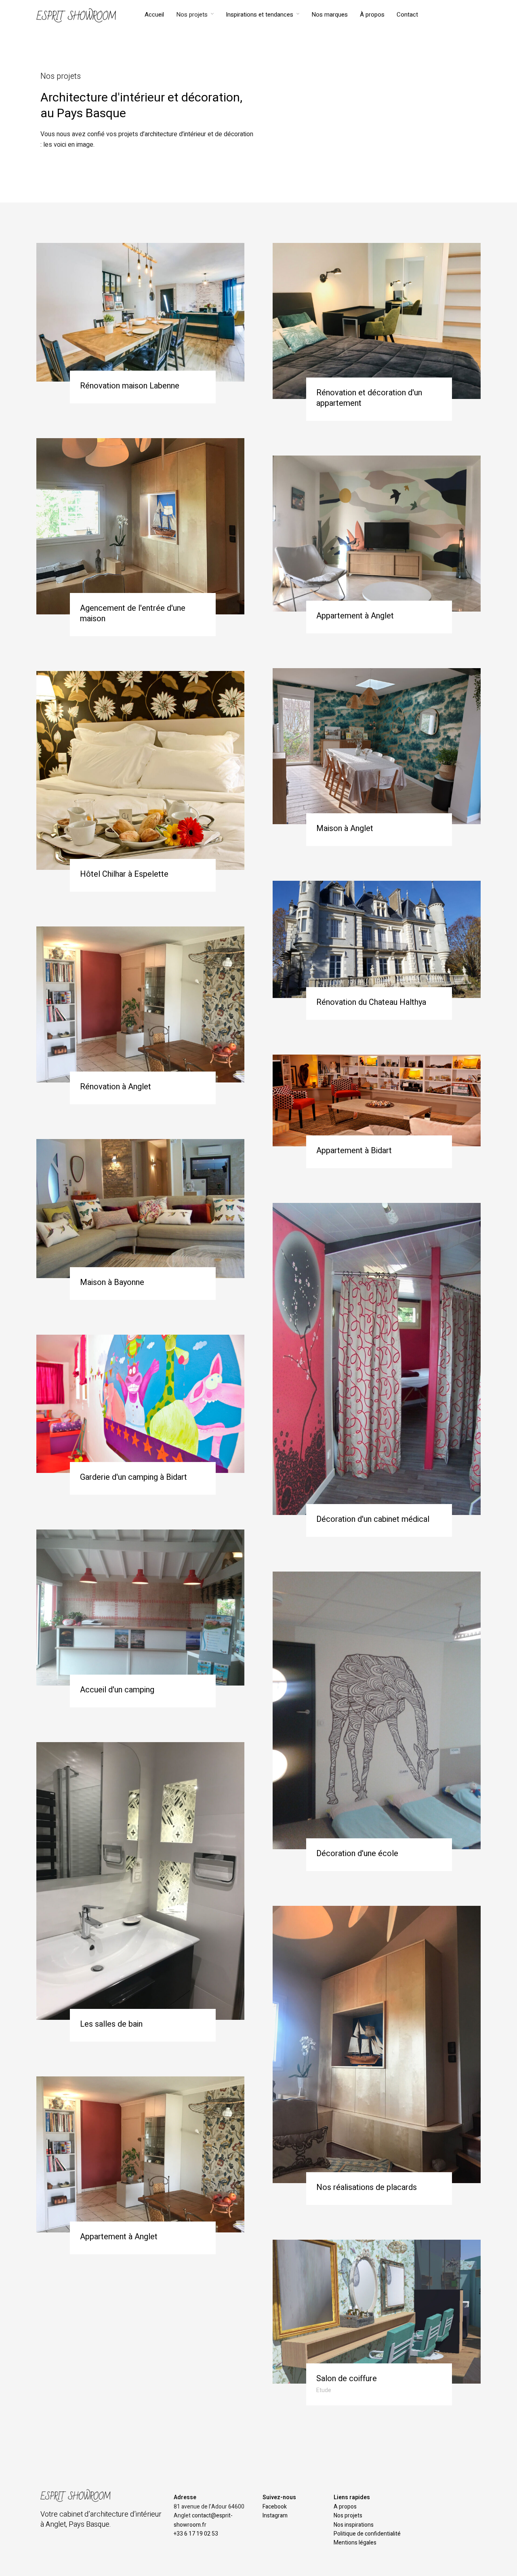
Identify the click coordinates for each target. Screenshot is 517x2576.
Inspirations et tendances (260, 15)
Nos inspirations (354, 2525)
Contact (407, 15)
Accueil (154, 15)
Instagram (275, 2516)
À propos (372, 15)
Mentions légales (355, 2543)
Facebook (275, 2507)
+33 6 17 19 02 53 (196, 2534)
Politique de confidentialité (367, 2534)
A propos (345, 2507)
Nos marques (330, 15)
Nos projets (192, 15)
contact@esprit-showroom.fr (203, 2520)
